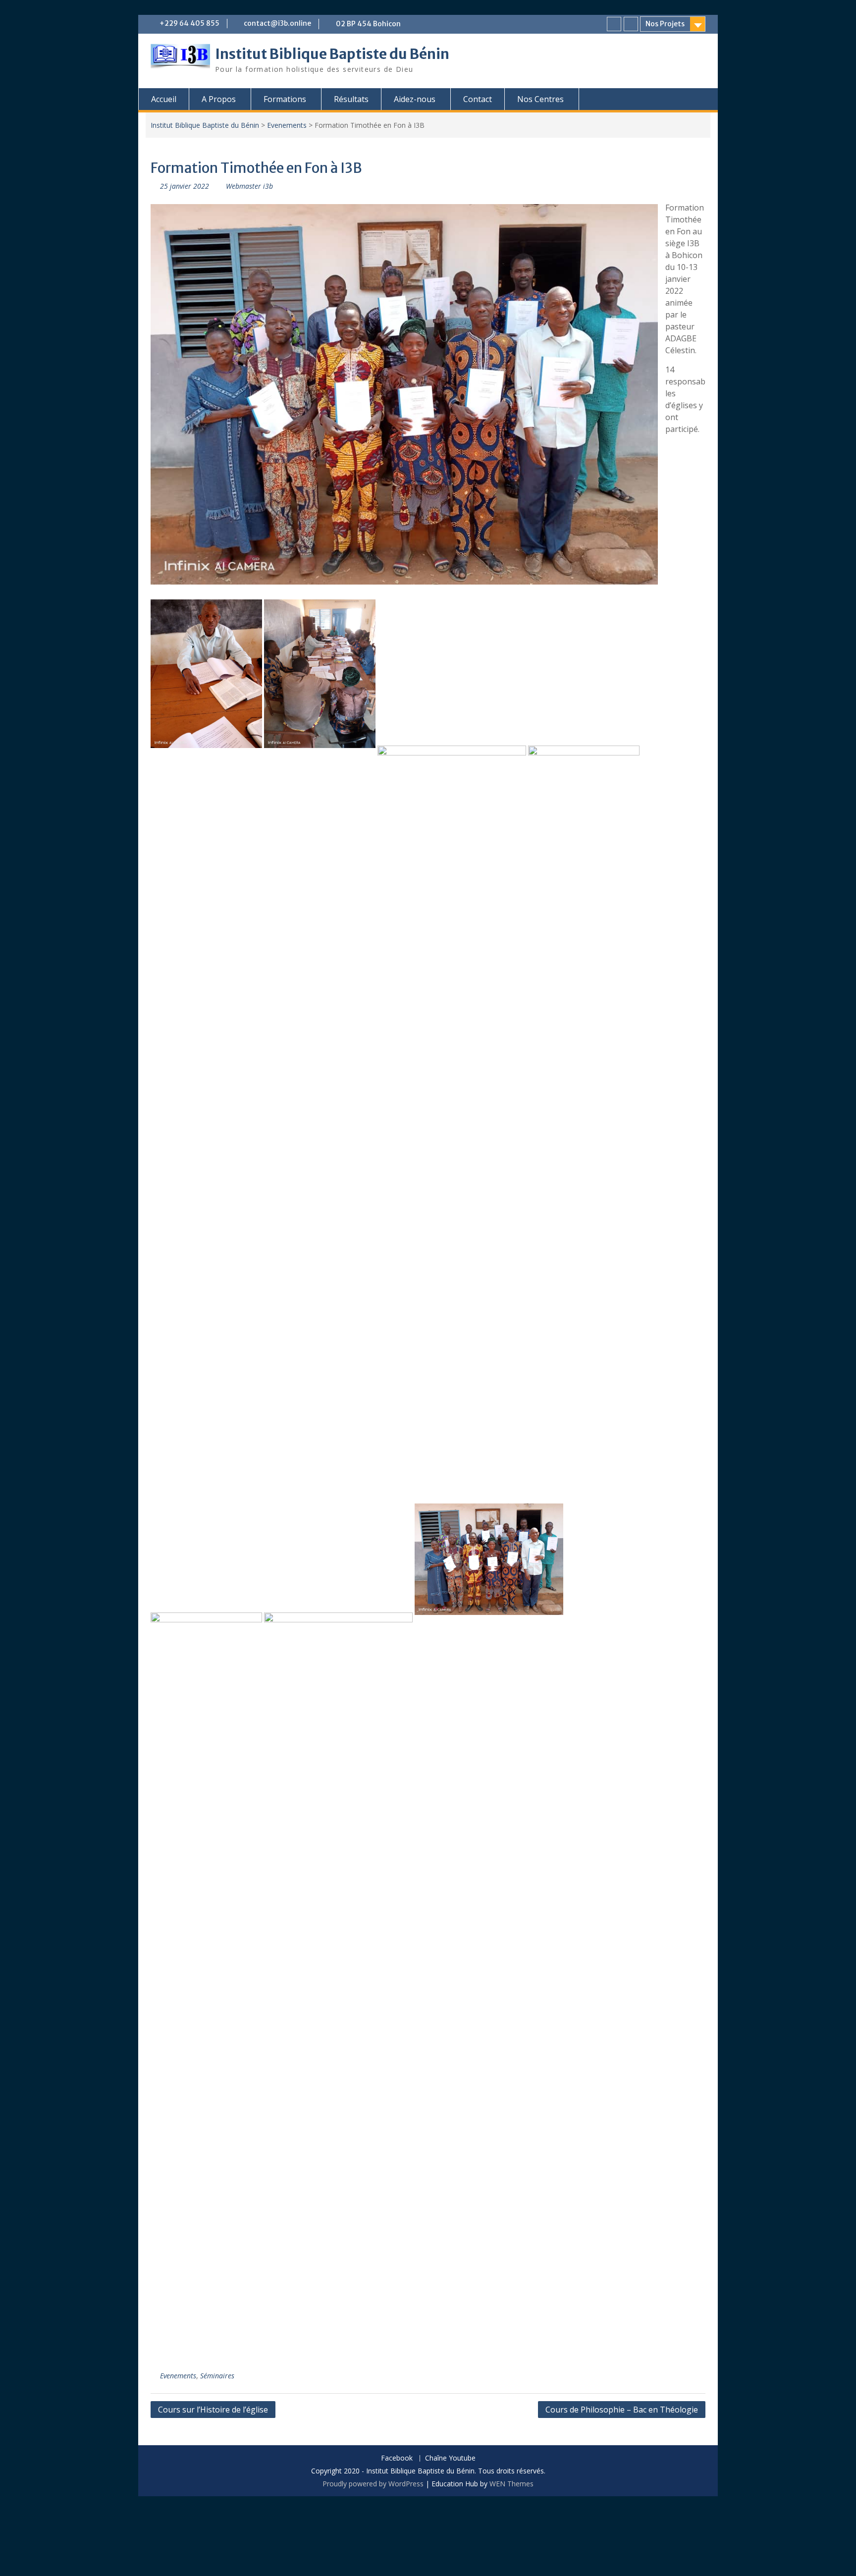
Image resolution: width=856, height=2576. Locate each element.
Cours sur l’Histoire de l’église (213, 2410)
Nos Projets (665, 24)
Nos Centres (540, 99)
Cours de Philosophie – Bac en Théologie (622, 2410)
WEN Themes (511, 2484)
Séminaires (217, 2376)
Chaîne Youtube (450, 2458)
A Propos (219, 99)
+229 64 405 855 (189, 23)
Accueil (164, 99)
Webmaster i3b (249, 186)
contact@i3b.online (277, 23)
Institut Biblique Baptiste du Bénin (332, 54)
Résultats (351, 99)
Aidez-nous (415, 99)
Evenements (287, 125)
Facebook (397, 2458)
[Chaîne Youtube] (631, 24)
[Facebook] (614, 24)
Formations (285, 99)
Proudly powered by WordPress (373, 2484)
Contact (478, 99)
